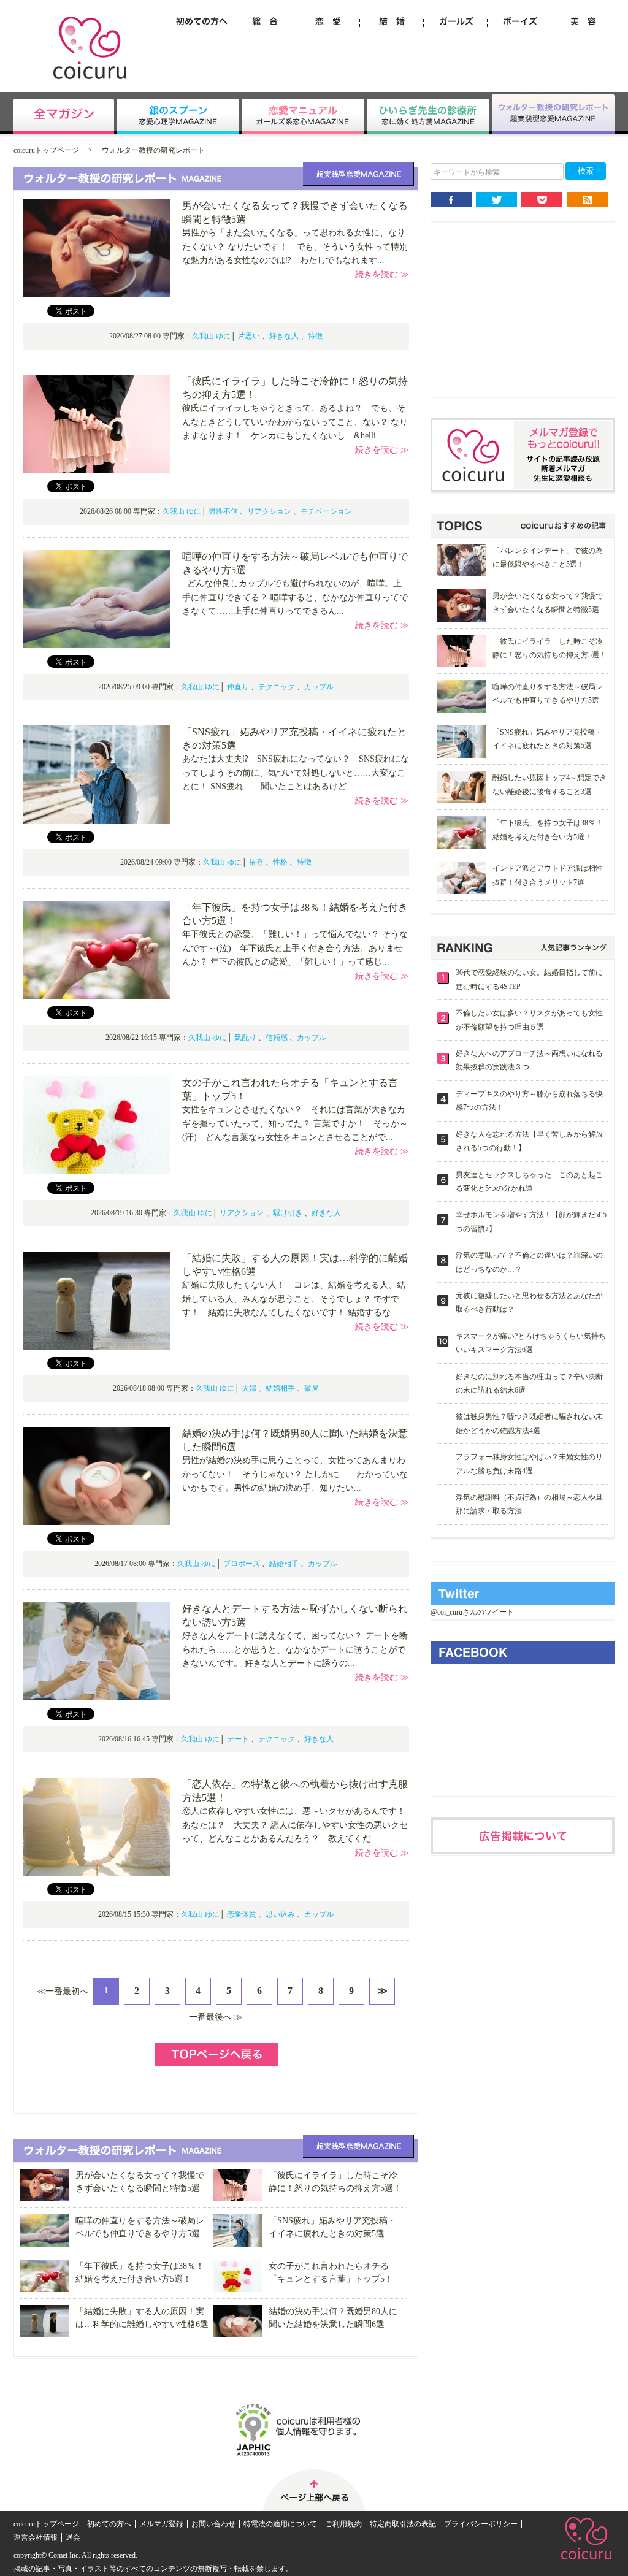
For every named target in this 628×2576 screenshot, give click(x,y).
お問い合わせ (213, 2524)
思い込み (280, 1914)
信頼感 (277, 1038)
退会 (73, 2537)
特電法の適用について (280, 2524)
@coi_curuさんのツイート (472, 1612)
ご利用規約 (343, 2524)
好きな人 (284, 336)
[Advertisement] (523, 319)
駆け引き (288, 1213)
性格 (280, 862)
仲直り (238, 687)
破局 (312, 1388)
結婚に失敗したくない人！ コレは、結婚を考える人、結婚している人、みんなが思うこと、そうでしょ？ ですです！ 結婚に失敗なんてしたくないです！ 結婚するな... (294, 1299)
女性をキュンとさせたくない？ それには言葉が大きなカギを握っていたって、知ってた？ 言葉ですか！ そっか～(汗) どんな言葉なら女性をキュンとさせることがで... (295, 1123)
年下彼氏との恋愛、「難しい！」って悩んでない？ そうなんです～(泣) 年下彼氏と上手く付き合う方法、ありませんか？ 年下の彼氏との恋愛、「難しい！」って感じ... (295, 948)
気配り (245, 1038)
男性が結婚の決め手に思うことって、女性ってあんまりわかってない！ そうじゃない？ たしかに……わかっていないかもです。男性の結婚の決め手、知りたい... (295, 1474)
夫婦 (249, 1388)
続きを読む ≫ (382, 274)
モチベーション (326, 511)
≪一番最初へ (63, 1991)
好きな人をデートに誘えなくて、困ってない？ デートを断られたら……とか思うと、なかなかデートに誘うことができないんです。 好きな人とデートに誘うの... (295, 1649)
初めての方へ (109, 2524)
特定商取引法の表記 (403, 2524)
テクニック (277, 687)
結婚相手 (280, 1388)
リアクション (269, 511)
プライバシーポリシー (481, 2524)
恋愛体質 (242, 1914)
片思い (249, 336)
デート (238, 1739)
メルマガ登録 (161, 2524)
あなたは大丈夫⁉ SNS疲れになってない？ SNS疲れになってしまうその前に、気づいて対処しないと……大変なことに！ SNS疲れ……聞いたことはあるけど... (296, 773)
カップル (319, 687)
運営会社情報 (36, 2537)
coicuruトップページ (46, 150)
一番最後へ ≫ (216, 2017)
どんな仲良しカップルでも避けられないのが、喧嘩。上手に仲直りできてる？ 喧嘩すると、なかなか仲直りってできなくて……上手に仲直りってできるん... (295, 597)
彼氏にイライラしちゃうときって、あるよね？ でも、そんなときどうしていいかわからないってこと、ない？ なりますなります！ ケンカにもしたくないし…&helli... (295, 422)
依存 (256, 862)
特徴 (315, 336)
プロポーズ (242, 1564)
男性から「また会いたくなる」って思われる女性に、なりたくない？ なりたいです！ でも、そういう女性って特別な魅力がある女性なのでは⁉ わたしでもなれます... (295, 247)
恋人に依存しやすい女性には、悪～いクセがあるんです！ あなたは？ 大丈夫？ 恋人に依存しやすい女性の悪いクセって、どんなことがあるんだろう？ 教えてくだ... (298, 1825)
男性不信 (223, 511)
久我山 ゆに (211, 336)
